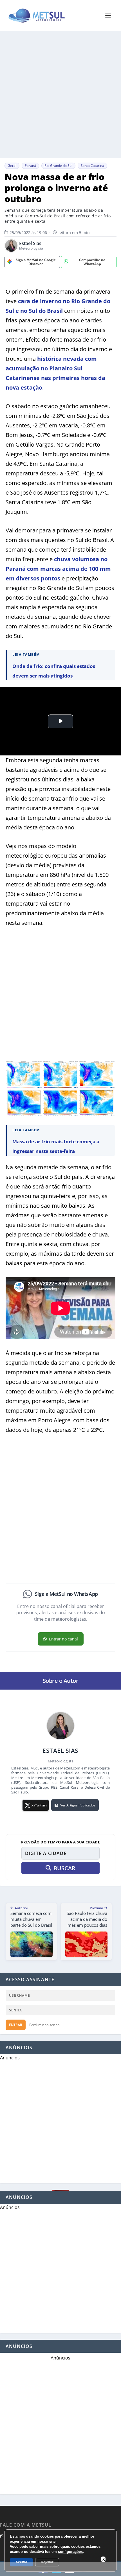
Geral (12, 166)
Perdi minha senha (44, 2025)
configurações (70, 2552)
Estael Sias (30, 243)
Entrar (16, 2025)
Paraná (30, 166)
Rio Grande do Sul (58, 166)
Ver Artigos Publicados (78, 1805)
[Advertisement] (60, 95)
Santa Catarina (92, 166)
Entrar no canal (63, 1639)
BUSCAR (64, 1868)
